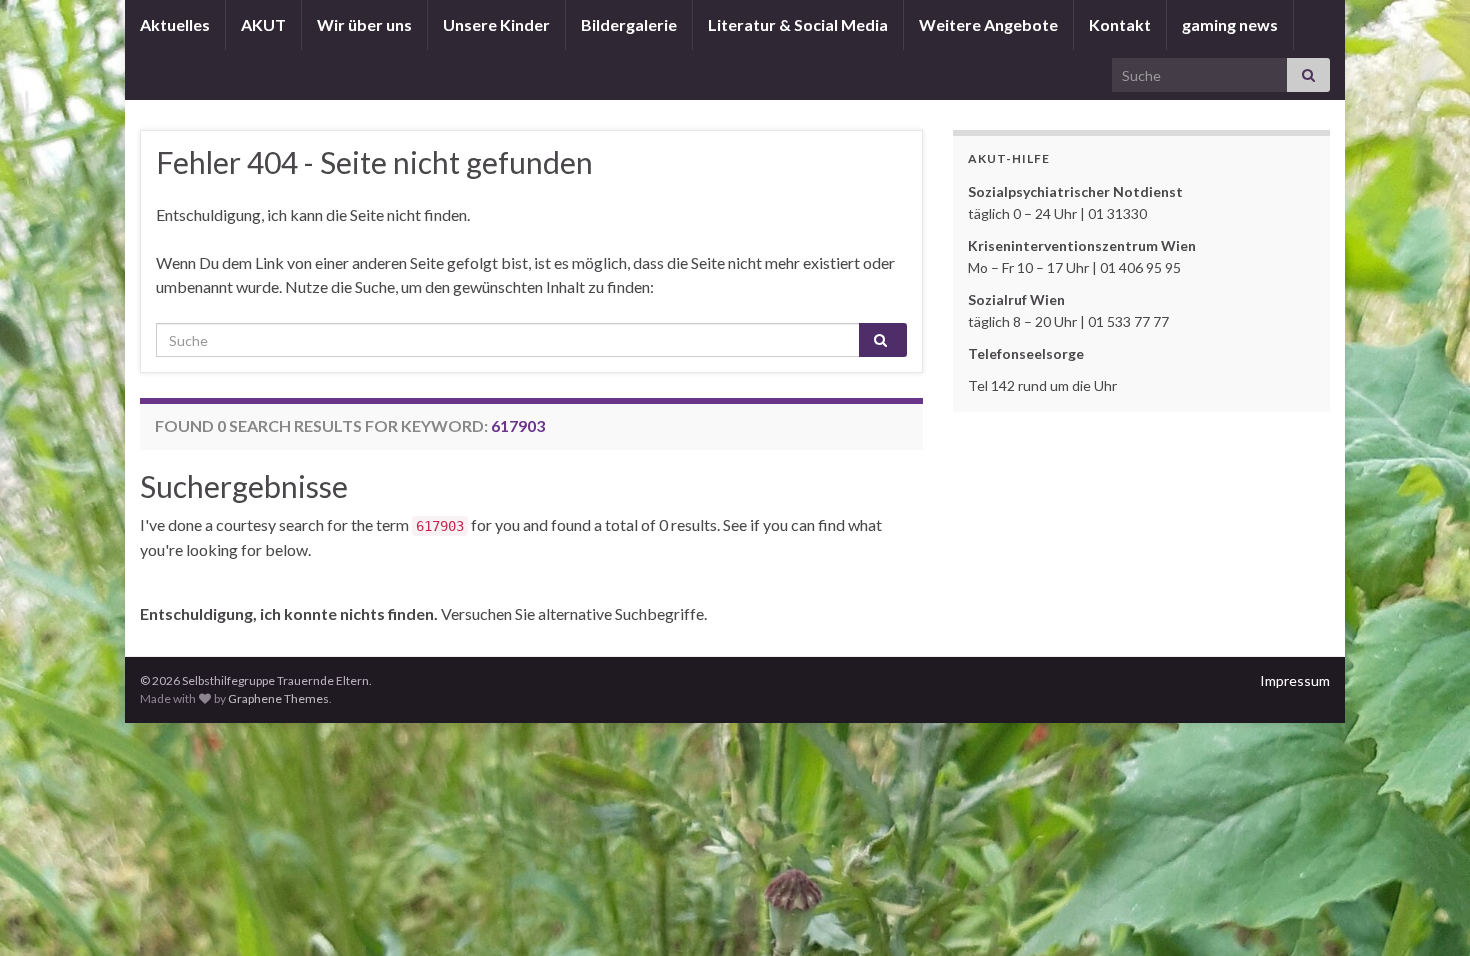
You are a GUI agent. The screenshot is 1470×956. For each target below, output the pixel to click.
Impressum (1295, 680)
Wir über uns (364, 24)
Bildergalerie (629, 24)
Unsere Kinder (496, 24)
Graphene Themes (278, 698)
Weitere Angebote (988, 24)
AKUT (263, 24)
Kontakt (1120, 24)
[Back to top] (1425, 911)
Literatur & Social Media (798, 24)
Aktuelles (175, 24)
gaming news (1230, 24)
